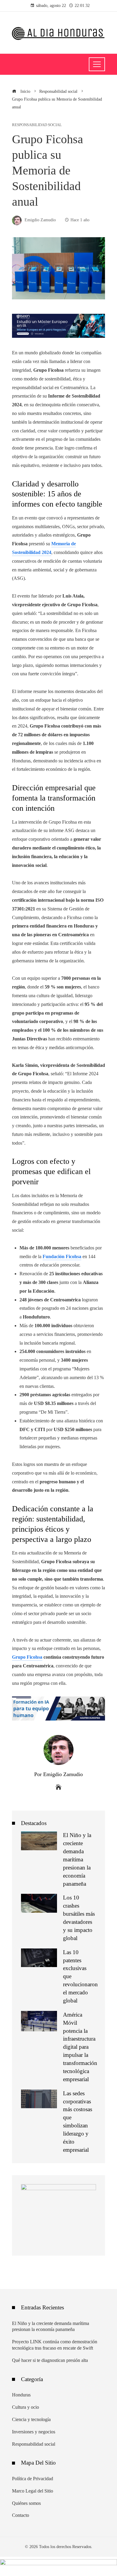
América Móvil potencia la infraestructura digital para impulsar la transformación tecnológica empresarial (80, 2047)
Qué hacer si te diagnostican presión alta (50, 2360)
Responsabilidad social (37, 125)
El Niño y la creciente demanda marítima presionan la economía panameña (77, 1859)
